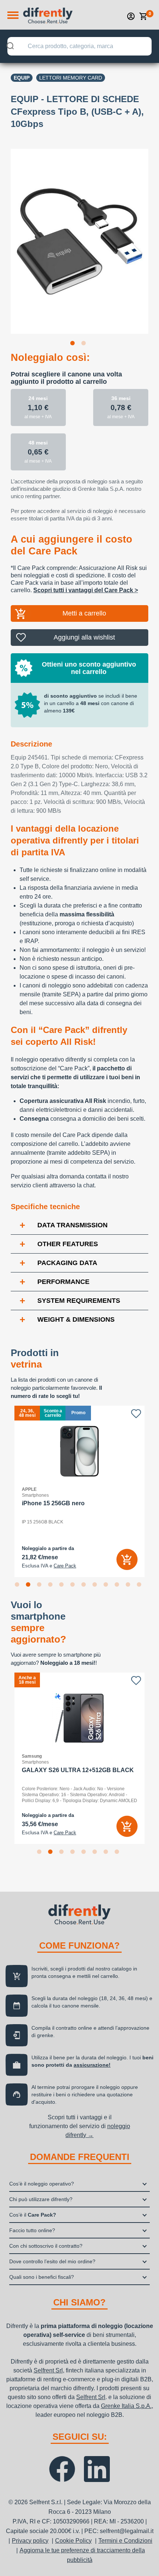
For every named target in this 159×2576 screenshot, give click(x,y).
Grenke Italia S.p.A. (126, 2406)
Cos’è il (33, 2215)
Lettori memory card (71, 78)
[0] (143, 16)
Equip (22, 78)
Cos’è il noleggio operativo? (42, 2184)
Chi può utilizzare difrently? (41, 2199)
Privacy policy (30, 2541)
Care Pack (65, 1566)
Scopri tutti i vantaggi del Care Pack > (86, 590)
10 (118, 1586)
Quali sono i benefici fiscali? (42, 2277)
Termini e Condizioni (125, 2541)
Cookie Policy (73, 2541)
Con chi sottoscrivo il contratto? (46, 2246)
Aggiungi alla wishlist (84, 637)
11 (129, 1586)
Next (154, 237)
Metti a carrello (84, 613)
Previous (5, 237)
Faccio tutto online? (32, 2230)
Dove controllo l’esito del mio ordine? (52, 2261)
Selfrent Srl (48, 2370)
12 (141, 1586)
